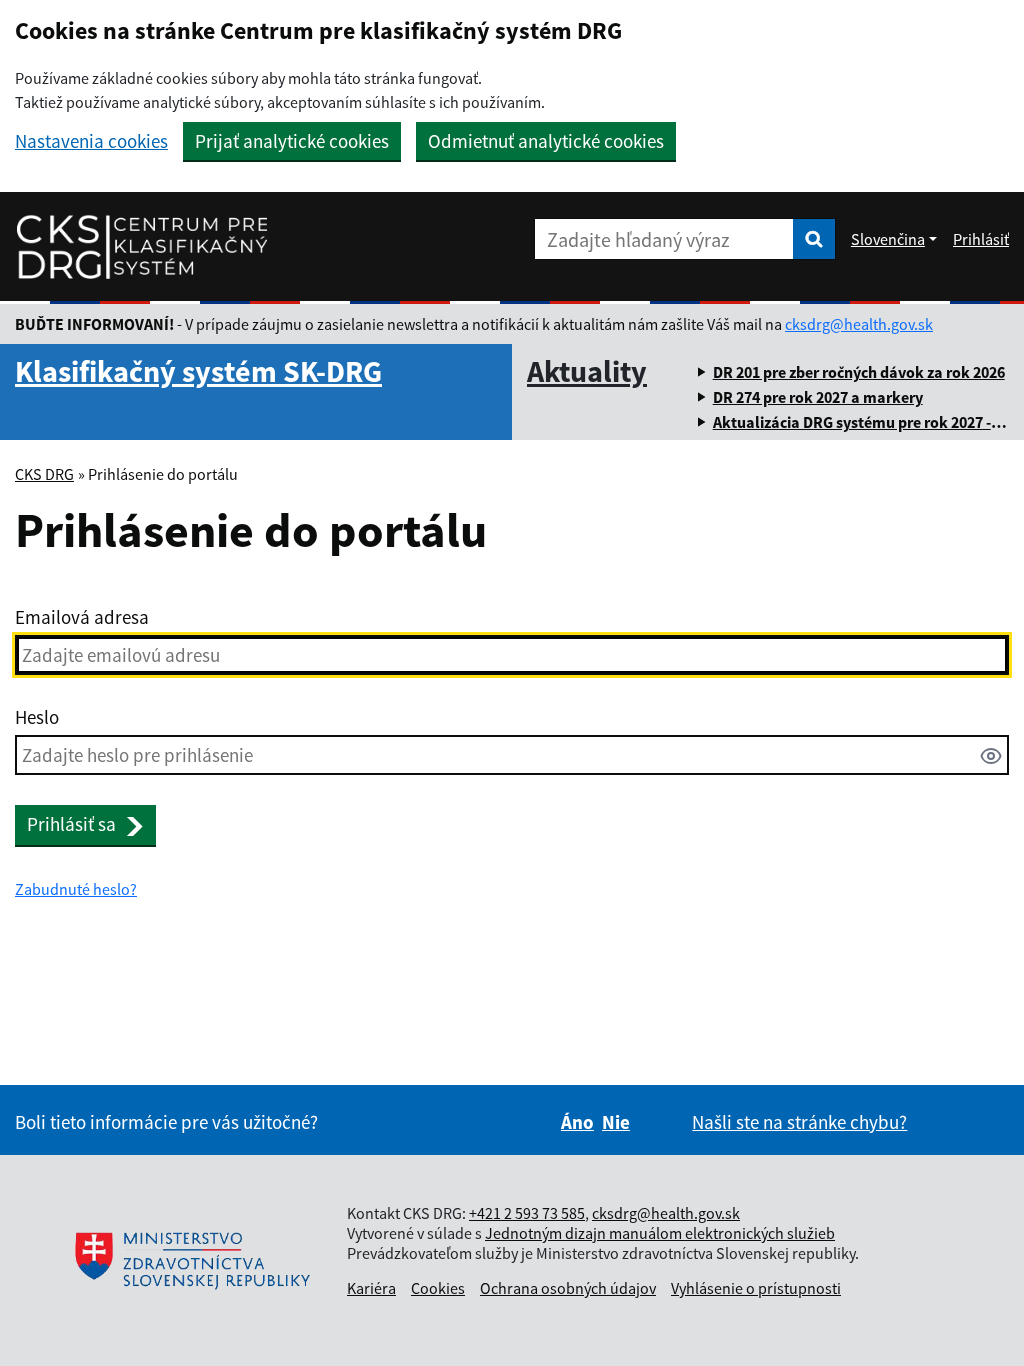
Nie (616, 1122)
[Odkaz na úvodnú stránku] (142, 246)
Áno (577, 1122)
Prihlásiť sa (71, 824)
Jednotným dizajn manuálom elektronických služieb (660, 1233)
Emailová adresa (82, 617)
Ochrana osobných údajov (568, 1288)
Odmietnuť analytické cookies (546, 141)
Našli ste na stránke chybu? (799, 1122)
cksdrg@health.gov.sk (859, 324)
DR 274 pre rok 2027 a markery (818, 397)
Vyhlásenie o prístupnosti (756, 1288)
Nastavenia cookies (91, 141)
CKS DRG (44, 474)
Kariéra (371, 1288)
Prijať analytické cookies (292, 141)
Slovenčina (888, 239)
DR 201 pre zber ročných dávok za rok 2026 (859, 372)
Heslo (37, 717)
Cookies (438, 1288)
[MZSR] (190, 1260)
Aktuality (587, 371)
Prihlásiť (981, 239)
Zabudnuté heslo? (76, 889)
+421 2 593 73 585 (527, 1213)
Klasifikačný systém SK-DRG (198, 371)
